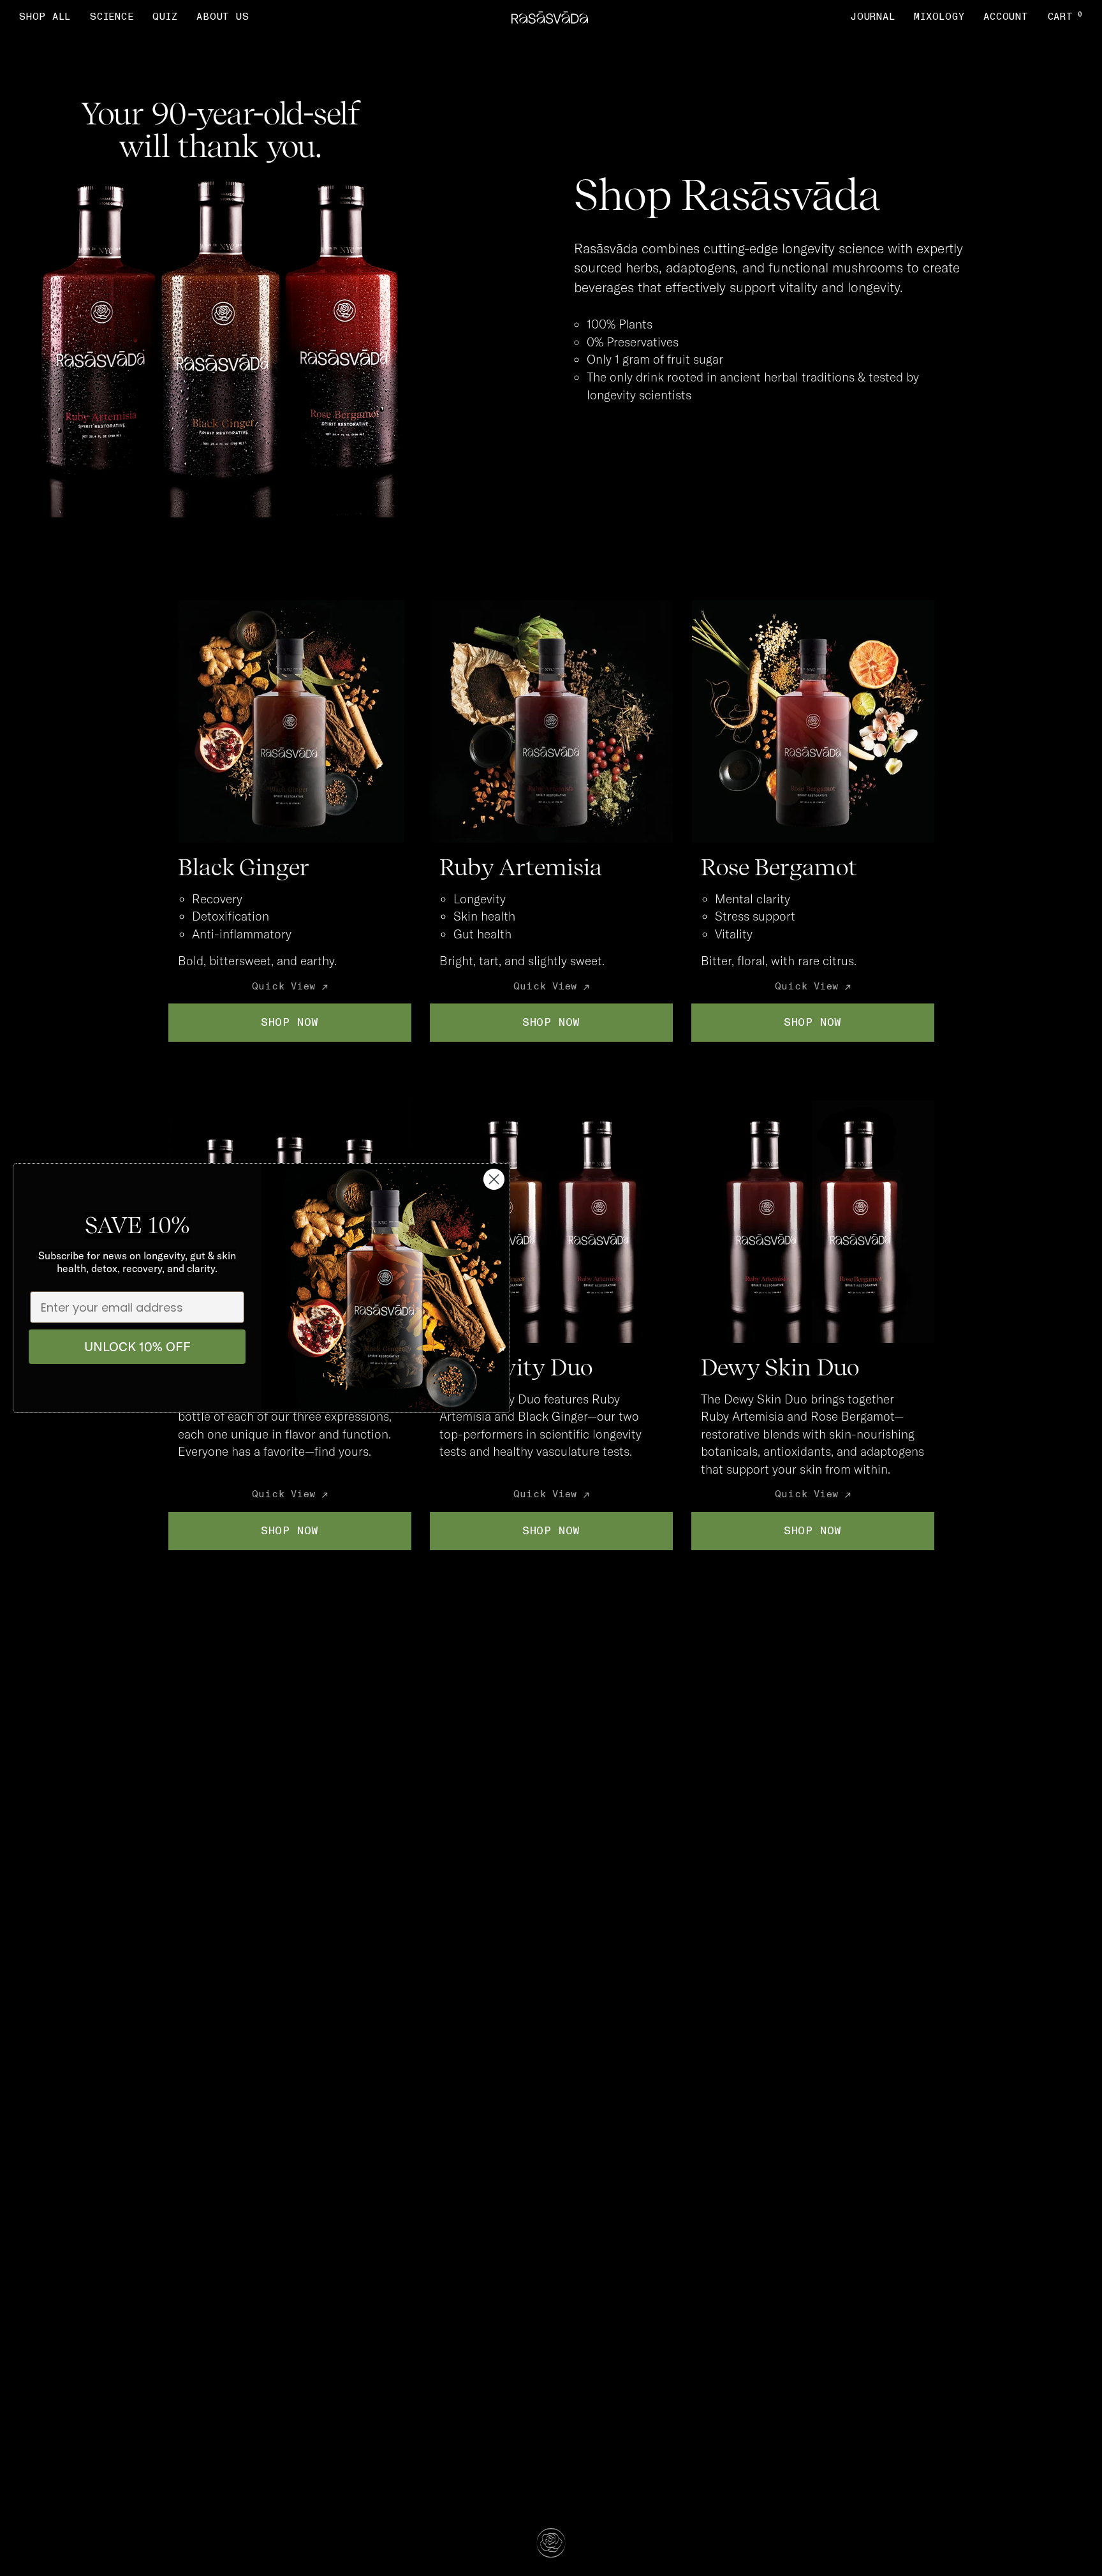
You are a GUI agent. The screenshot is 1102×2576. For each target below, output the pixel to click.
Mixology (939, 17)
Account (1006, 17)
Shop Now (290, 1022)
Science (112, 17)
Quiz (165, 17)
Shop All (45, 17)
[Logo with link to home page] (550, 18)
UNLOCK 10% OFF (137, 1346)
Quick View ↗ (290, 987)
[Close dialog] (494, 1179)
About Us (223, 17)
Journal (872, 17)
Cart (1066, 17)
